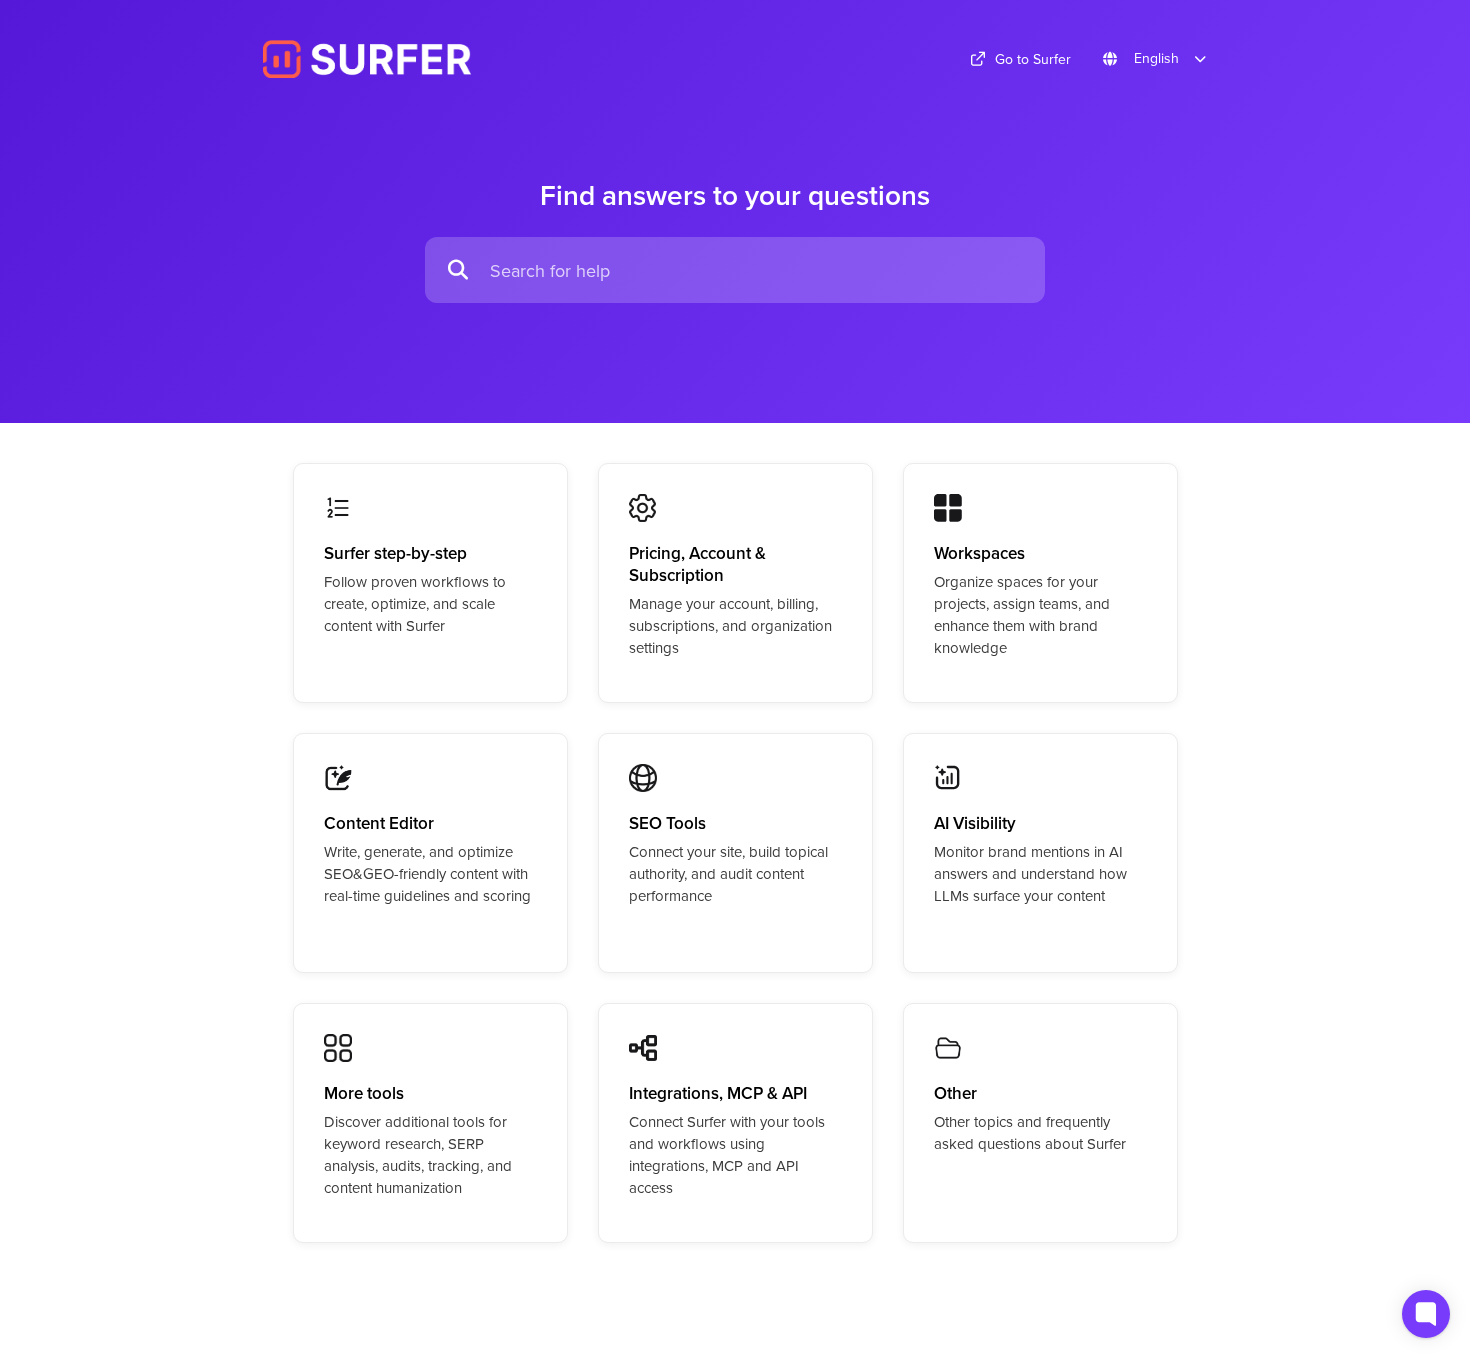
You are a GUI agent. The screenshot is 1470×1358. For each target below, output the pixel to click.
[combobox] (757, 270)
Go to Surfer (1033, 59)
